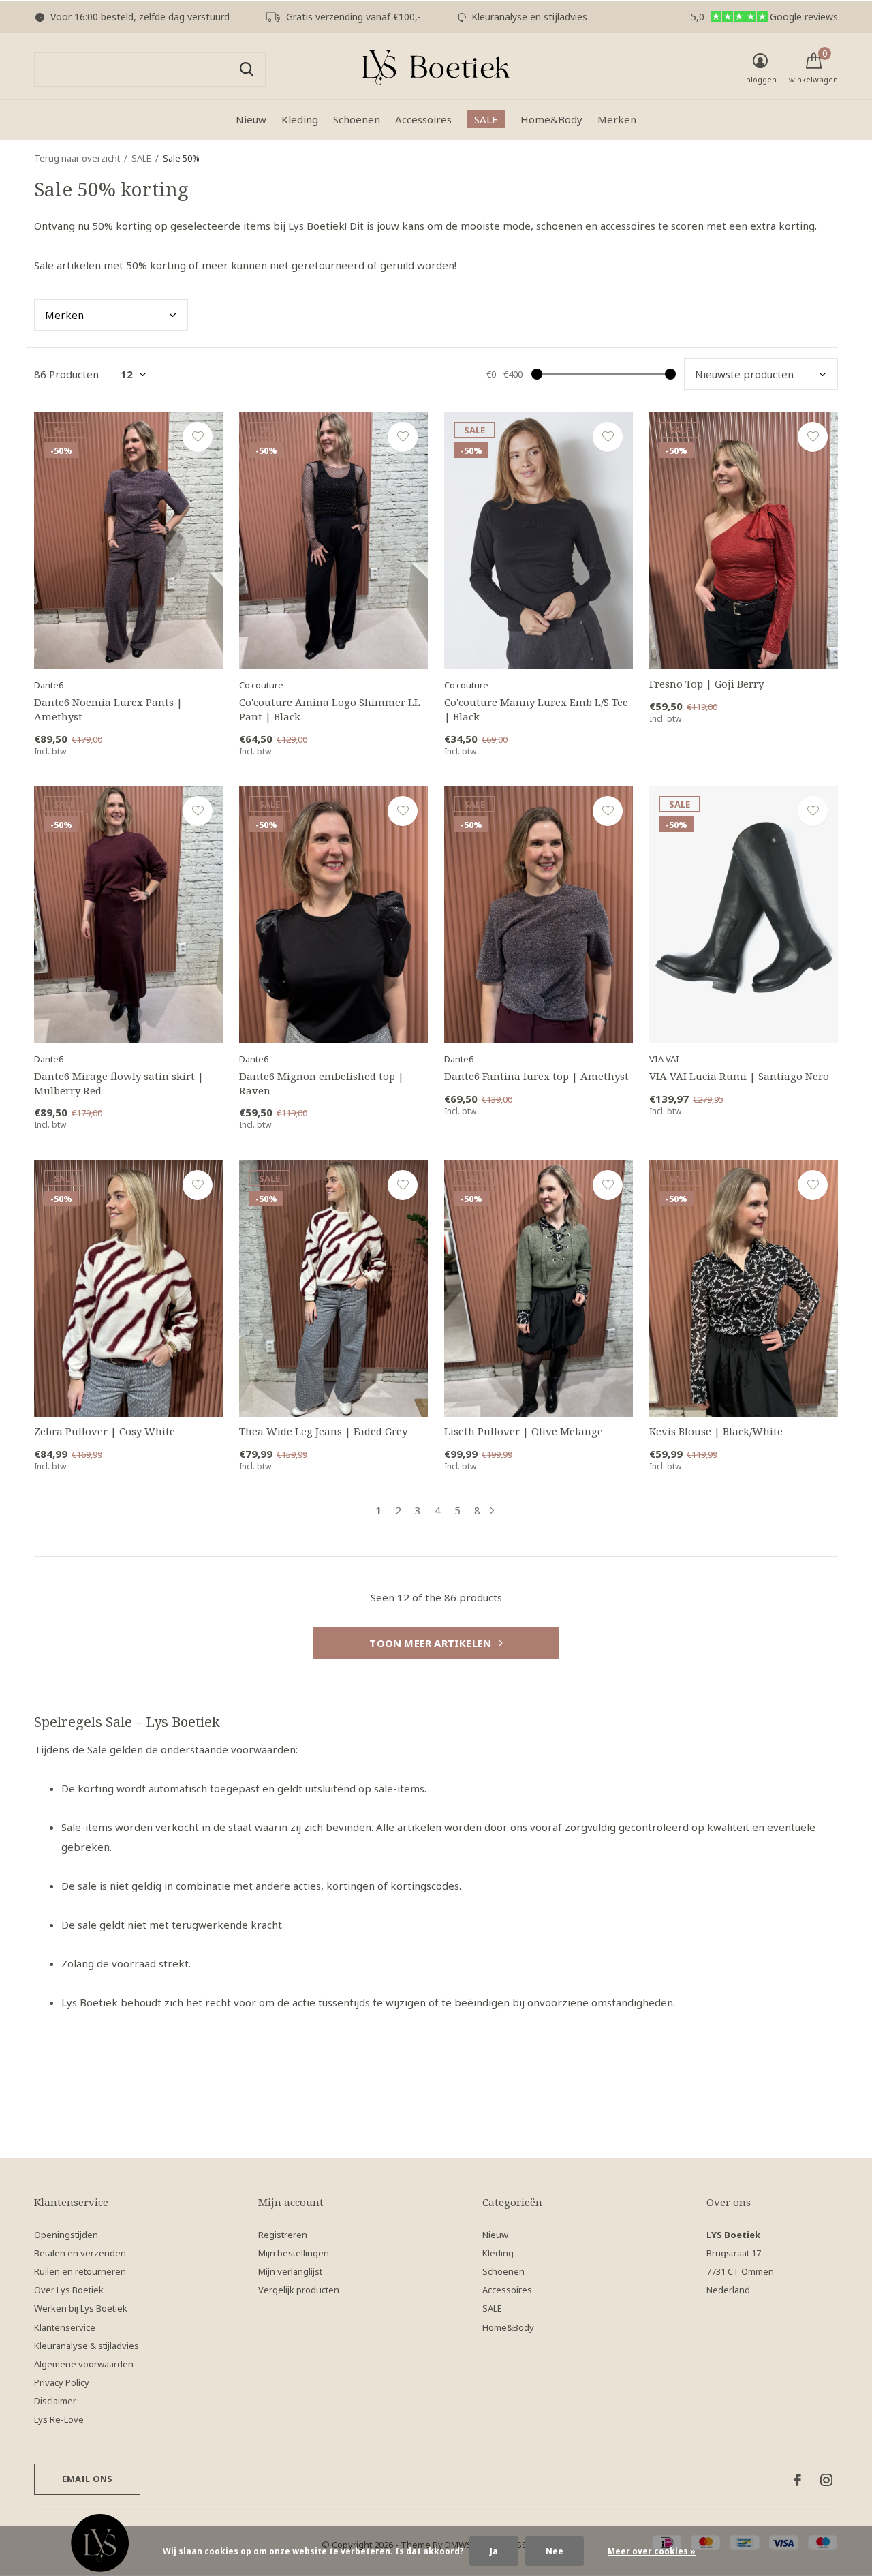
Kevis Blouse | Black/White (716, 1431)
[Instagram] (826, 2480)
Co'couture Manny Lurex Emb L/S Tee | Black (536, 709)
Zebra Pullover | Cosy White (105, 1431)
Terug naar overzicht (77, 158)
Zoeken (247, 70)
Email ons (88, 2479)
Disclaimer (55, 2401)
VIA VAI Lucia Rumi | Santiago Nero (739, 1076)
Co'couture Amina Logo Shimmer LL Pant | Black (330, 709)
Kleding (300, 119)
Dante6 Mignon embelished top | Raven (322, 1083)
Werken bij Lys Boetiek (81, 2308)
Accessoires (423, 119)
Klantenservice (65, 2327)
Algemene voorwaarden (84, 2364)
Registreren (283, 2235)
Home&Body (551, 119)
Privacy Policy (62, 2382)
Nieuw (251, 119)
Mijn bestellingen (294, 2253)
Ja (494, 2551)
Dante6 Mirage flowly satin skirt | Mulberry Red (119, 1083)
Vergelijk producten (299, 2290)
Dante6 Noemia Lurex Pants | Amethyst (108, 709)
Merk (64, 315)
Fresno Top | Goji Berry (706, 684)
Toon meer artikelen (432, 1643)
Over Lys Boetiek (69, 2290)
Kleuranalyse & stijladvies (87, 2346)
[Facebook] (797, 2480)
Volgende (492, 1511)
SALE (486, 119)
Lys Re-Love (59, 2419)
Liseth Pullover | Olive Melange (524, 1431)
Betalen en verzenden (80, 2253)
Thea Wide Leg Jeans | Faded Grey (323, 1431)
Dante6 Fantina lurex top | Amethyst (536, 1076)
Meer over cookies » (652, 2551)
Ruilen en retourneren (80, 2271)
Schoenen (357, 119)
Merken (617, 119)
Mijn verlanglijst (290, 2271)
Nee (555, 2551)
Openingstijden (66, 2235)
